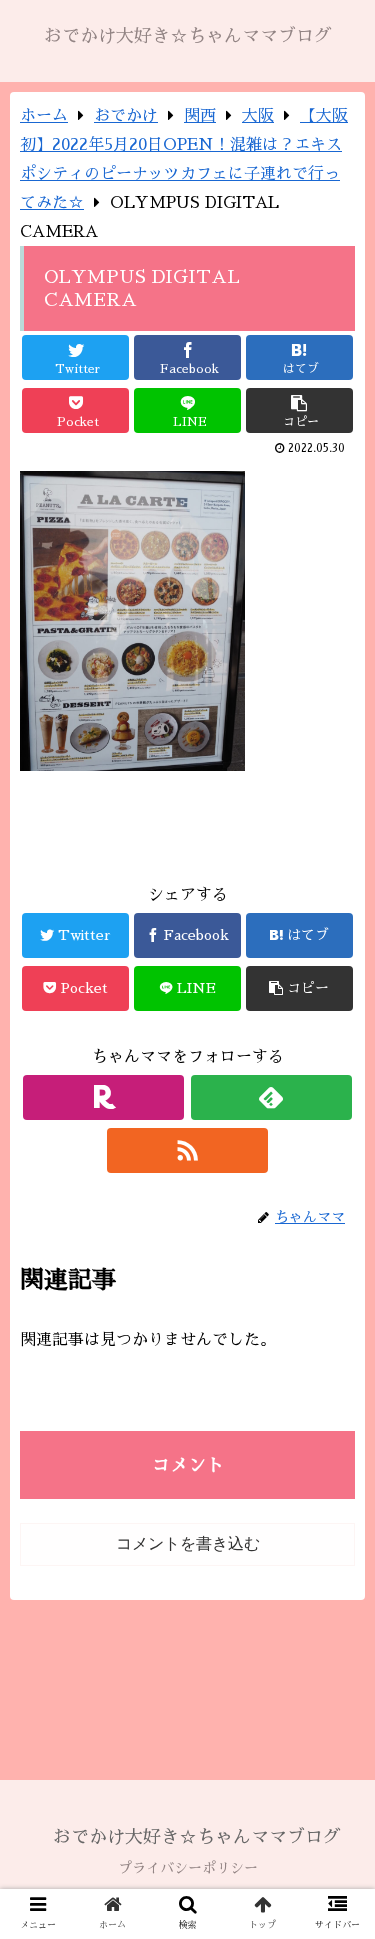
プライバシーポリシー (188, 1868)
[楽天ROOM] (103, 1097)
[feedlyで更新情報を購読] (271, 1097)
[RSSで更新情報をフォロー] (187, 1150)
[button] (335, 1696)
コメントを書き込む (188, 1543)
